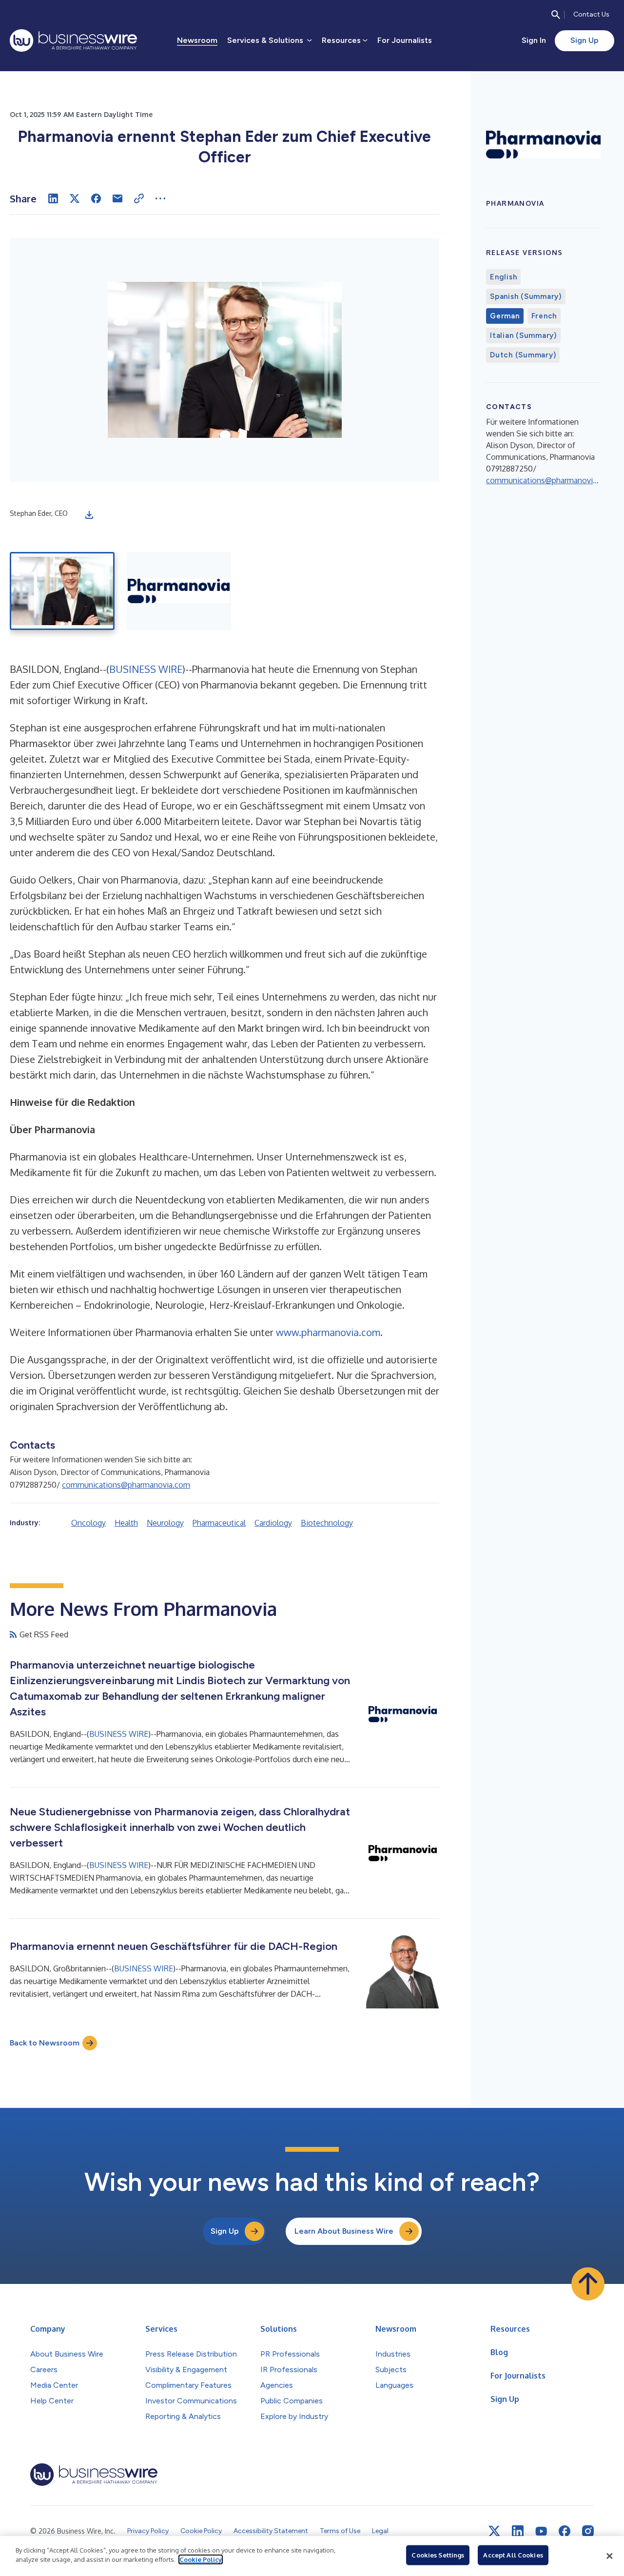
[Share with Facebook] (96, 198)
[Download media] (89, 515)
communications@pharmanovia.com (126, 1485)
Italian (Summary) (523, 335)
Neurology (165, 1523)
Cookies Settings (438, 2555)
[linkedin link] (518, 2531)
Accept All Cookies (513, 2555)
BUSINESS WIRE (146, 669)
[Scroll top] (588, 2284)
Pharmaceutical (219, 1523)
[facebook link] (565, 2531)
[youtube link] (541, 2531)
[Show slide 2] (179, 591)
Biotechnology (327, 1523)
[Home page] (73, 40)
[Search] (556, 15)
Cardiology (273, 1523)
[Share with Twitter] (75, 198)
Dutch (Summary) (523, 355)
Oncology (88, 1523)
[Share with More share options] (160, 198)
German (505, 316)
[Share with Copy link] (139, 198)
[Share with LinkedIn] (53, 198)
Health (126, 1523)
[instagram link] (588, 2531)
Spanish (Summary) (526, 296)
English (503, 277)
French (544, 316)
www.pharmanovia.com (328, 1332)
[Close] (609, 2556)
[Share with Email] (117, 198)
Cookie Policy (201, 2559)
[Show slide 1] (62, 591)
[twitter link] (494, 2531)
